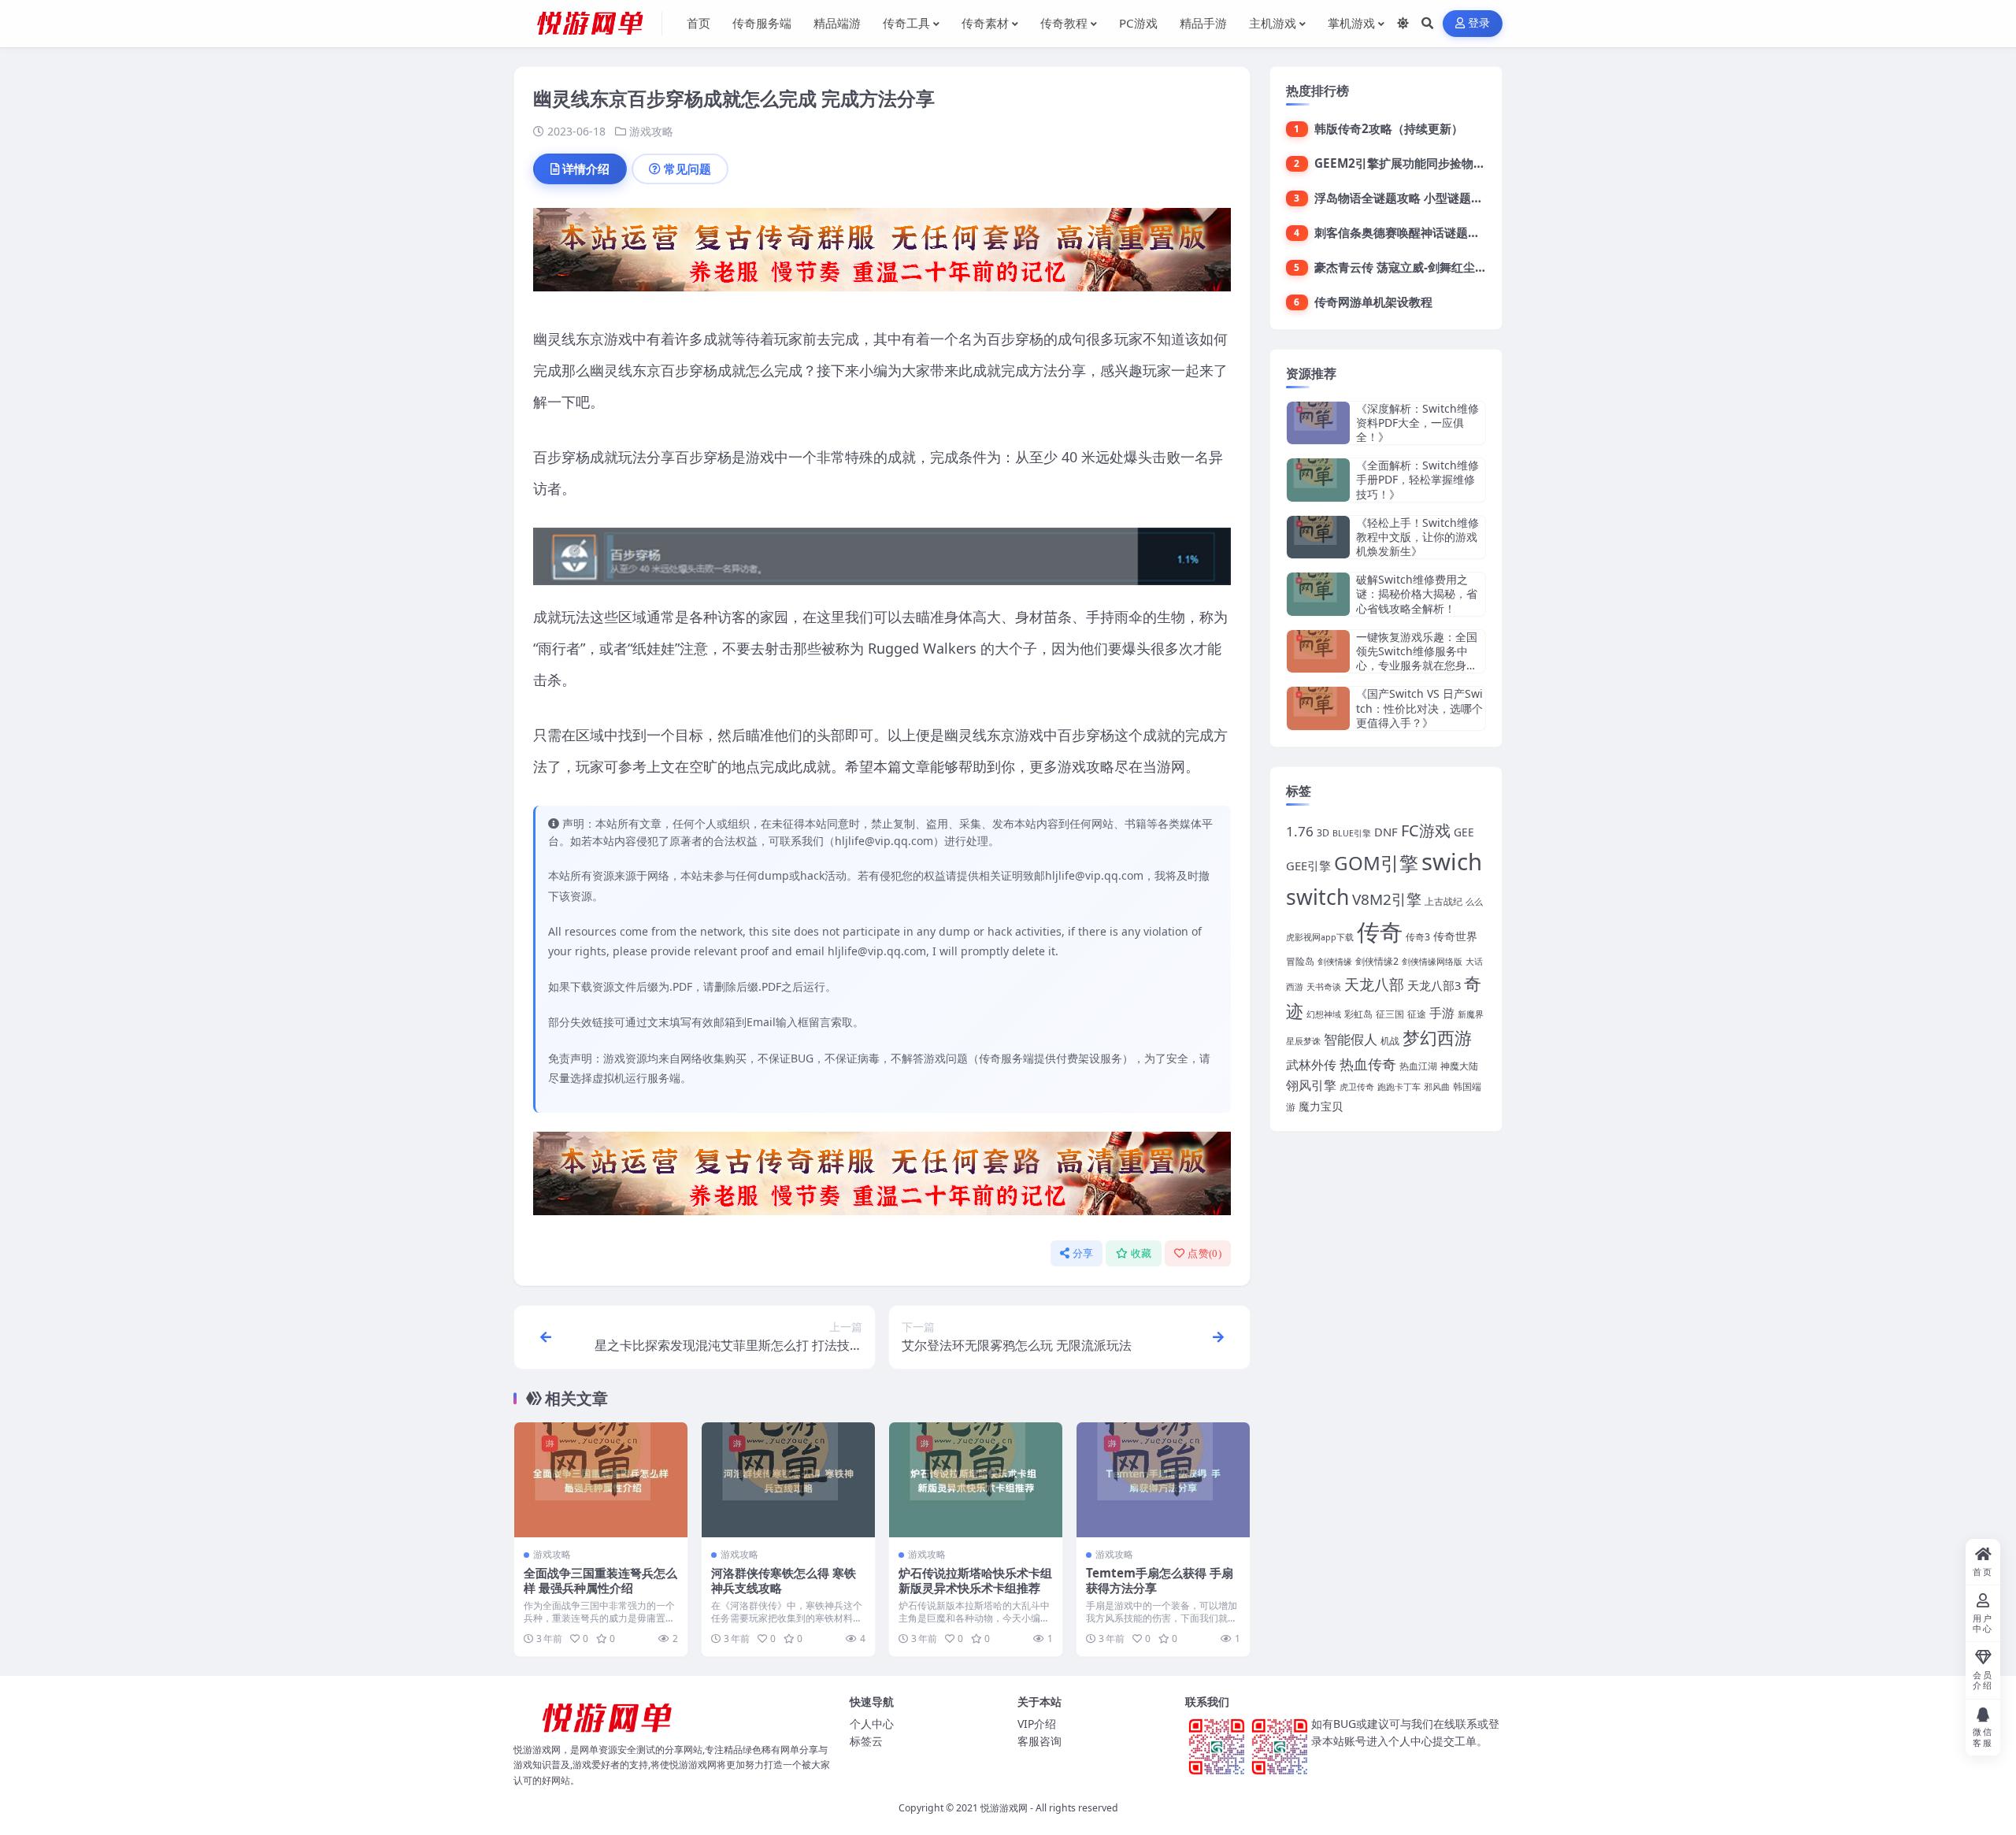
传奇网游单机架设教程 (1373, 302)
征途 (1417, 1014)
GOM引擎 (1376, 863)
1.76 (1300, 831)
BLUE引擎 (1352, 833)
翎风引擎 (1311, 1085)
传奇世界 (1455, 936)
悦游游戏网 (1004, 1808)
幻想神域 (1324, 1014)
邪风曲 (1437, 1087)
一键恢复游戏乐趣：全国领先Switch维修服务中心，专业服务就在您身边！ (1417, 658)
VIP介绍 (1037, 1724)
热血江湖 (1418, 1066)
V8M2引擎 (1387, 899)
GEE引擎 (1308, 866)
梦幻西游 (1437, 1038)
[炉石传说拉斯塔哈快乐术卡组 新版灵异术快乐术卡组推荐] (976, 1480)
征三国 (1390, 1014)
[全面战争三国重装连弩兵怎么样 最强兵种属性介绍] (601, 1480)
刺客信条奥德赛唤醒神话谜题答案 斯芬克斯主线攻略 (1452, 232)
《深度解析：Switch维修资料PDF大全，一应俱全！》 (1417, 423)
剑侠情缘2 (1377, 961)
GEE (1464, 832)
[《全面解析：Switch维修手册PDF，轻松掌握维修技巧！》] (1318, 480)
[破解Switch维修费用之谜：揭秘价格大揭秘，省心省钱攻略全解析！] (1318, 594)
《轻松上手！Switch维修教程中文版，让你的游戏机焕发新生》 (1417, 537)
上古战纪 (1443, 901)
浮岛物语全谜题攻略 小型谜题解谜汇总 (1416, 198)
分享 (1083, 1253)
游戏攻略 (651, 131)
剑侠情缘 (1335, 962)
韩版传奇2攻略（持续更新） (1389, 128)
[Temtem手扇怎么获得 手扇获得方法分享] (1163, 1480)
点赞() (1204, 1253)
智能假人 (1351, 1039)
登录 (1479, 23)
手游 (1442, 1012)
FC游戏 (1426, 830)
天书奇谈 (1324, 987)
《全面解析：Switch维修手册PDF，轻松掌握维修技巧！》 (1417, 479)
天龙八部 (1374, 984)
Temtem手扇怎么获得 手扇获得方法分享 (1160, 1581)
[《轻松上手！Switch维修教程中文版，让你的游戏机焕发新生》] (1318, 538)
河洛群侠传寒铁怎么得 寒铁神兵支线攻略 (784, 1581)
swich (1452, 862)
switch (1317, 897)
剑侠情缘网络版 (1432, 962)
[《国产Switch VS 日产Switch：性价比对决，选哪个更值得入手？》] (1318, 708)
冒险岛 (1300, 961)
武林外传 (1311, 1065)
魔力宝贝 (1321, 1106)
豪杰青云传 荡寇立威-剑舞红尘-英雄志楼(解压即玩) (1448, 267)
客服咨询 (1039, 1741)
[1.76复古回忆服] (882, 254)
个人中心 (872, 1724)
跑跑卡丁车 (1399, 1087)
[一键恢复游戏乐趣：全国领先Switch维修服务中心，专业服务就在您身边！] (1318, 652)
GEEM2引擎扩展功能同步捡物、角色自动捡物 (1435, 163)
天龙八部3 (1434, 985)
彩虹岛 (1358, 1014)
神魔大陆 (1459, 1066)
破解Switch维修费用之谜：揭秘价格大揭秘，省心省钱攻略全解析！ (1417, 593)
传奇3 (1418, 937)
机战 (1390, 1041)
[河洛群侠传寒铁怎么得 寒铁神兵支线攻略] (788, 1480)
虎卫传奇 (1357, 1087)
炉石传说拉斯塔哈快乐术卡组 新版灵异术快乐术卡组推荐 (975, 1581)
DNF (1386, 832)
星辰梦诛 (1303, 1041)
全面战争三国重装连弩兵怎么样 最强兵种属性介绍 (600, 1581)
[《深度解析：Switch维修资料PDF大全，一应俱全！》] (1318, 423)
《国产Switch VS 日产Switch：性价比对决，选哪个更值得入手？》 (1419, 708)
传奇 (1380, 932)
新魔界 (1471, 1014)
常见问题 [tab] (687, 169)
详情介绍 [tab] (586, 169)
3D (1323, 833)
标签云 (866, 1741)
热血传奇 (1368, 1064)
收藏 (1141, 1253)
